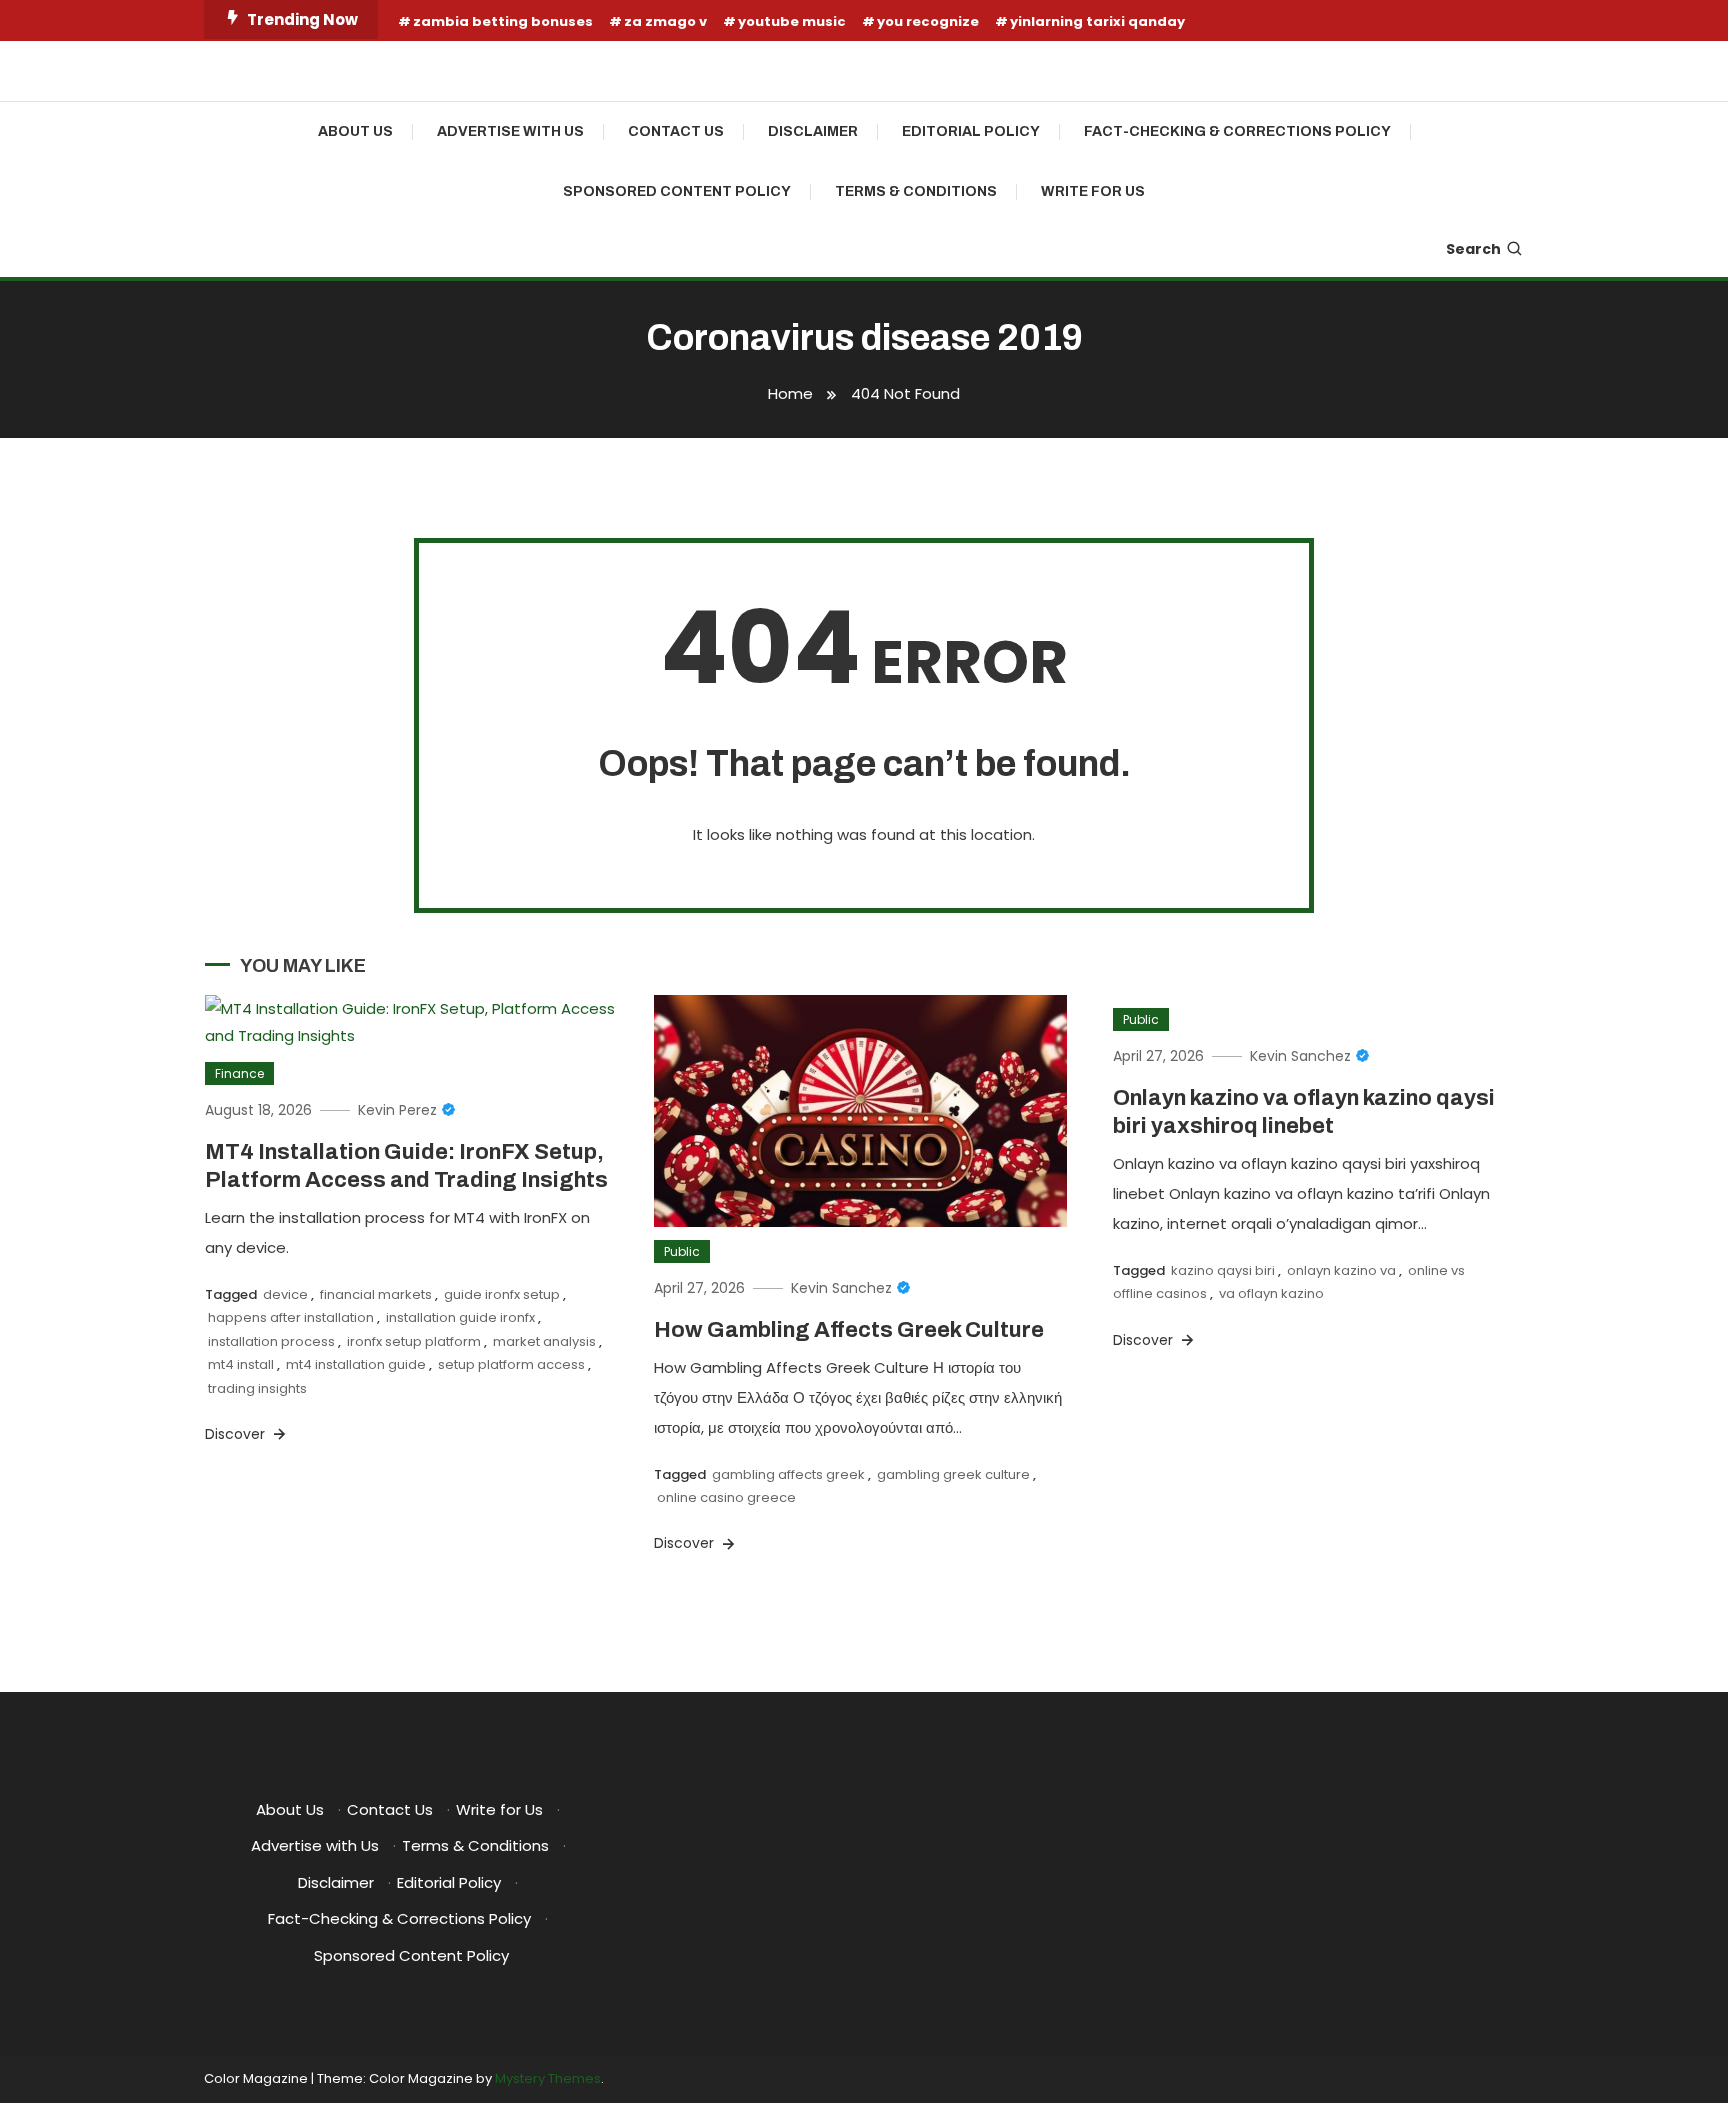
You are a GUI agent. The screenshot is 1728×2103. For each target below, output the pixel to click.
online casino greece (726, 1497)
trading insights (257, 1388)
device (285, 1294)
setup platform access (511, 1364)
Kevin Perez (397, 1110)
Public (682, 1251)
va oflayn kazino (1271, 1293)
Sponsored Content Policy (677, 191)
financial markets (376, 1294)
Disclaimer (813, 131)
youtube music (792, 21)
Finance (239, 1073)
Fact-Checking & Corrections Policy (1237, 131)
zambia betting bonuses (503, 21)
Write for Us (1093, 191)
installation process (271, 1341)
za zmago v (665, 21)
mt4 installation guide (356, 1364)
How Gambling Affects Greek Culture (849, 1330)
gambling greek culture (953, 1474)
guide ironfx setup (502, 1294)
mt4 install (241, 1364)
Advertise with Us (510, 131)
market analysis (544, 1341)
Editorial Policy (971, 131)
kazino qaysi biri (1223, 1270)
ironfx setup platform (414, 1341)
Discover (237, 1434)
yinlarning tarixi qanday (1097, 21)
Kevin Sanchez (841, 1288)
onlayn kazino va (1341, 1270)
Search (1473, 249)
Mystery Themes (548, 2078)
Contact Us (676, 131)
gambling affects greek (788, 1474)
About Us (355, 131)
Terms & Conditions (916, 191)
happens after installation (291, 1317)
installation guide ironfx (460, 1317)
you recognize (928, 21)
